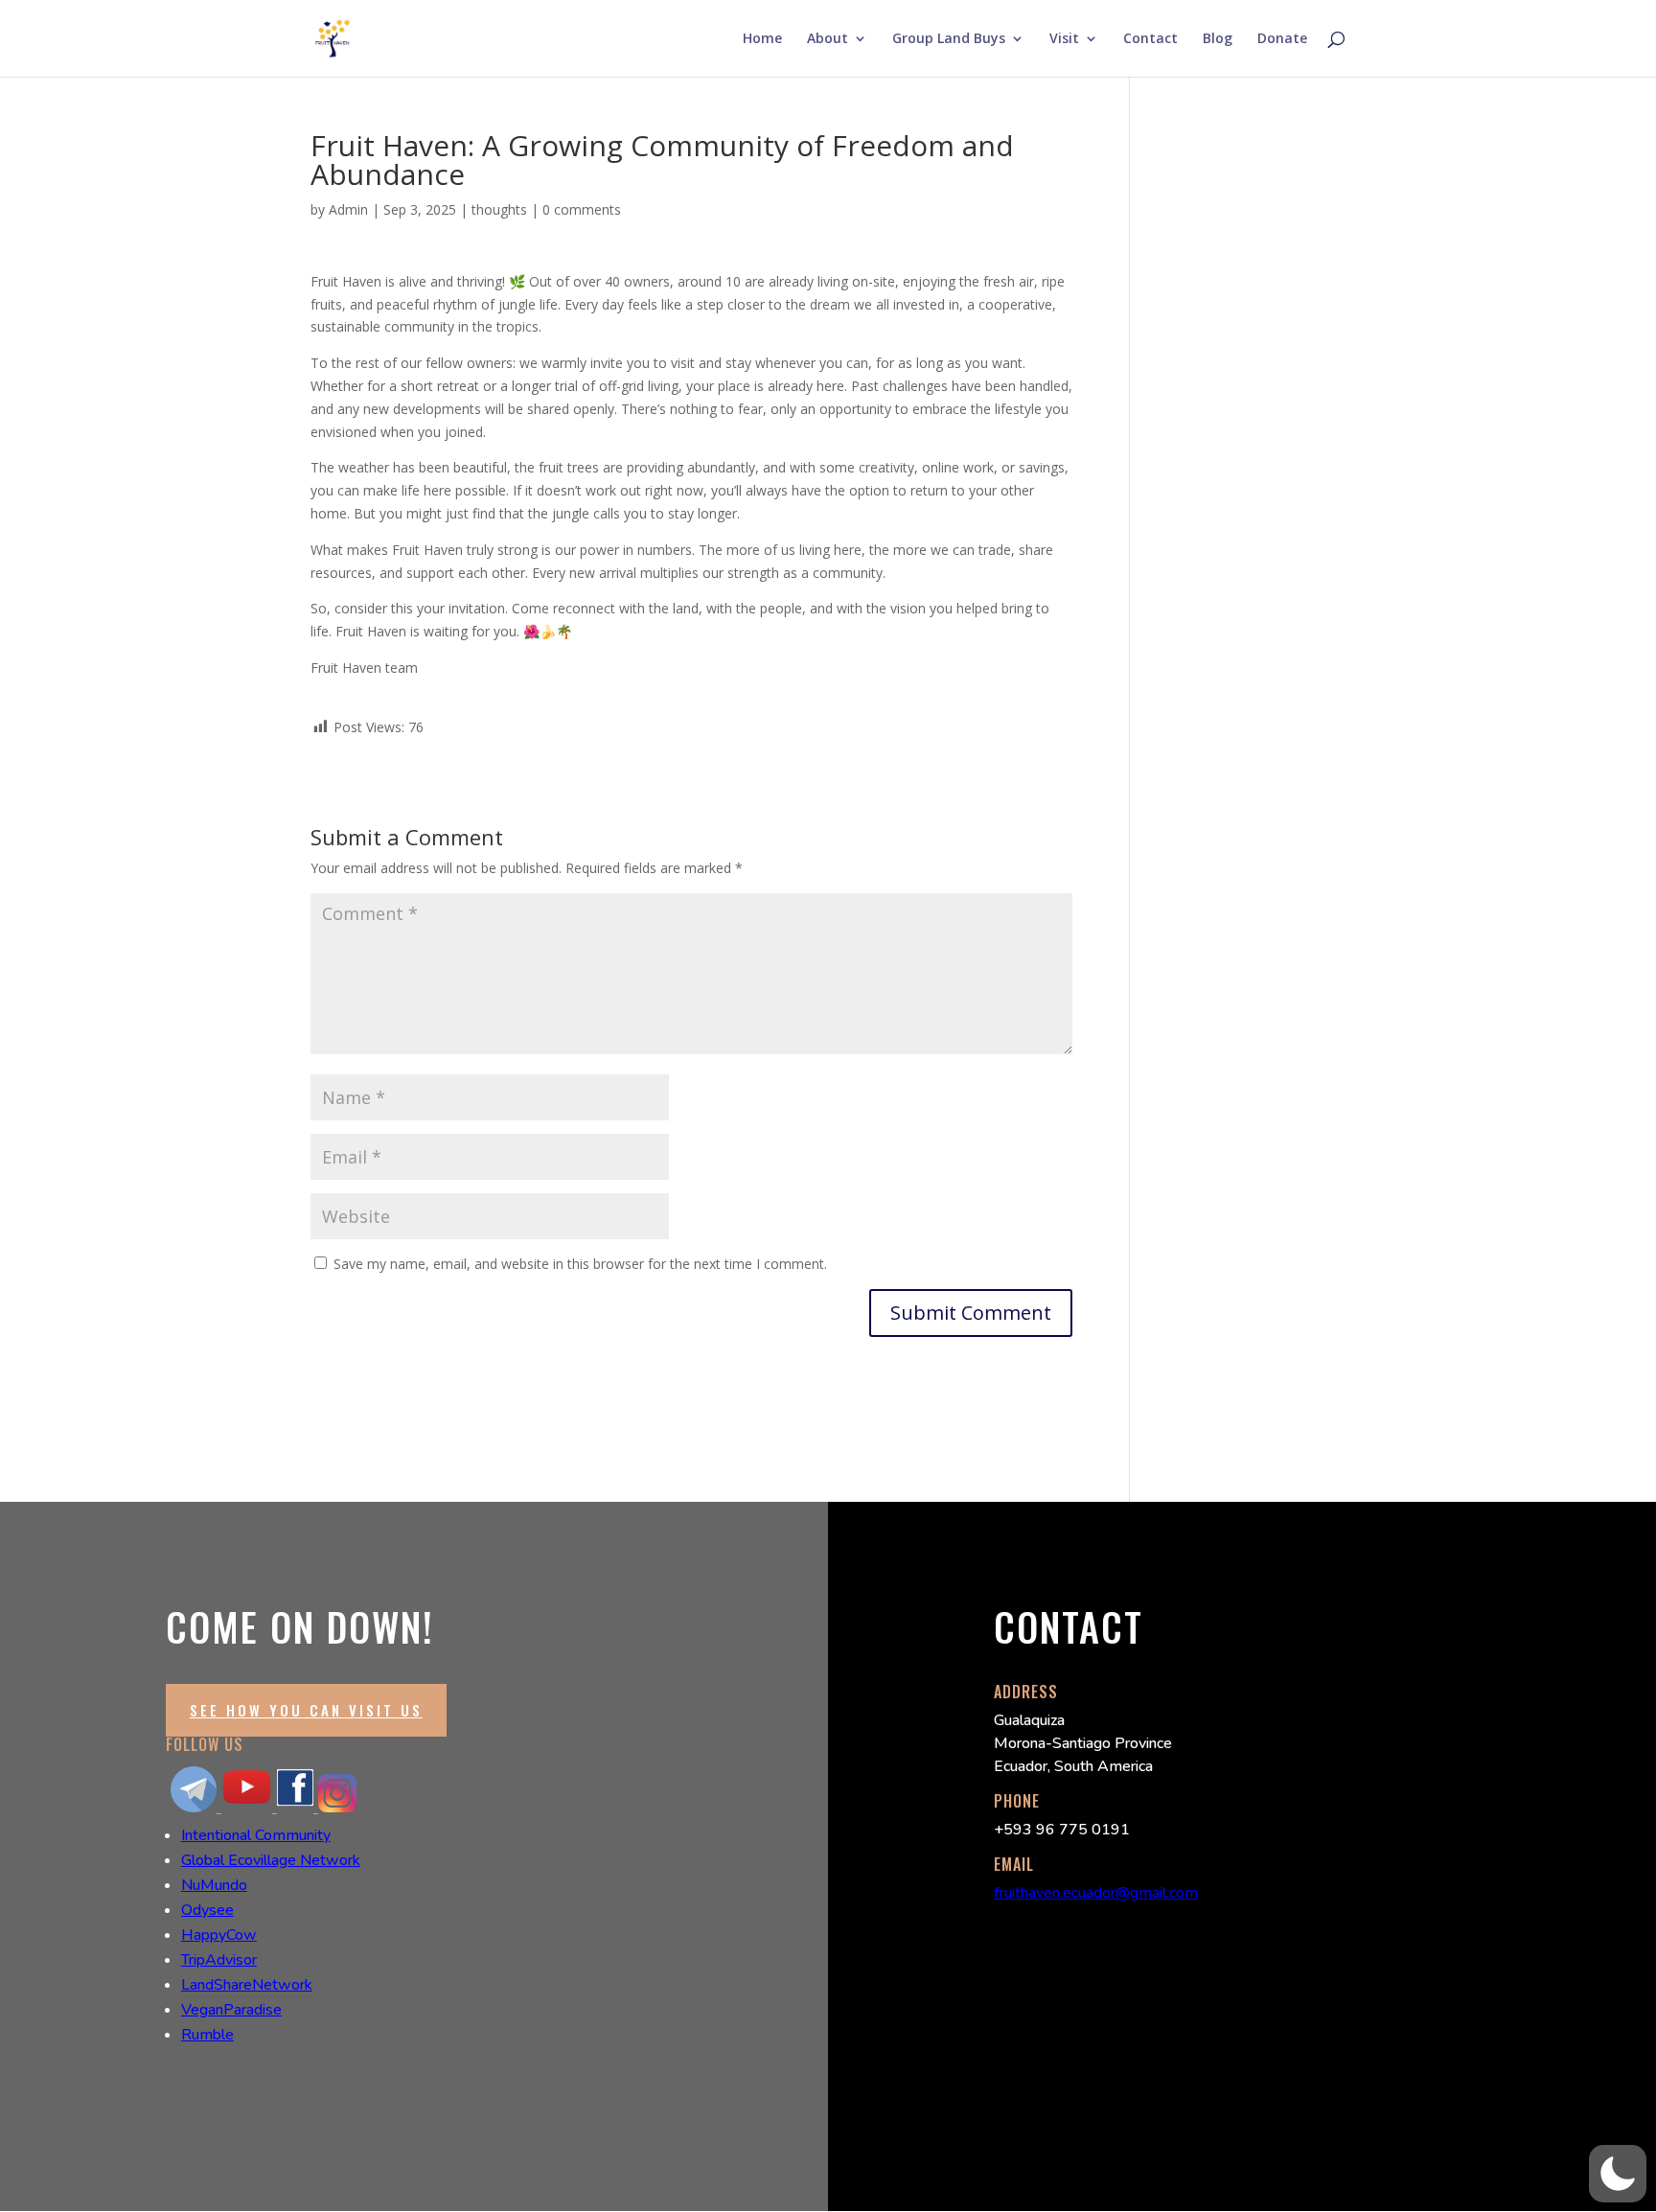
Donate (1282, 39)
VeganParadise (231, 2010)
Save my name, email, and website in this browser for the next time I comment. (580, 1264)
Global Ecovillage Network (271, 1860)
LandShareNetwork (247, 1985)
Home (762, 39)
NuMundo (214, 1885)
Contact (1150, 39)
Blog (1218, 39)
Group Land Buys (949, 39)
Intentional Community (256, 1835)
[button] (1618, 2174)
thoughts (499, 209)
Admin (348, 209)
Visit (1064, 39)
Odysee (207, 1910)
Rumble (207, 2035)
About (828, 39)
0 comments (582, 209)
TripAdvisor (219, 1960)
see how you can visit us (306, 1710)
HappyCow (219, 1935)
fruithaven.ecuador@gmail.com (1096, 1893)
